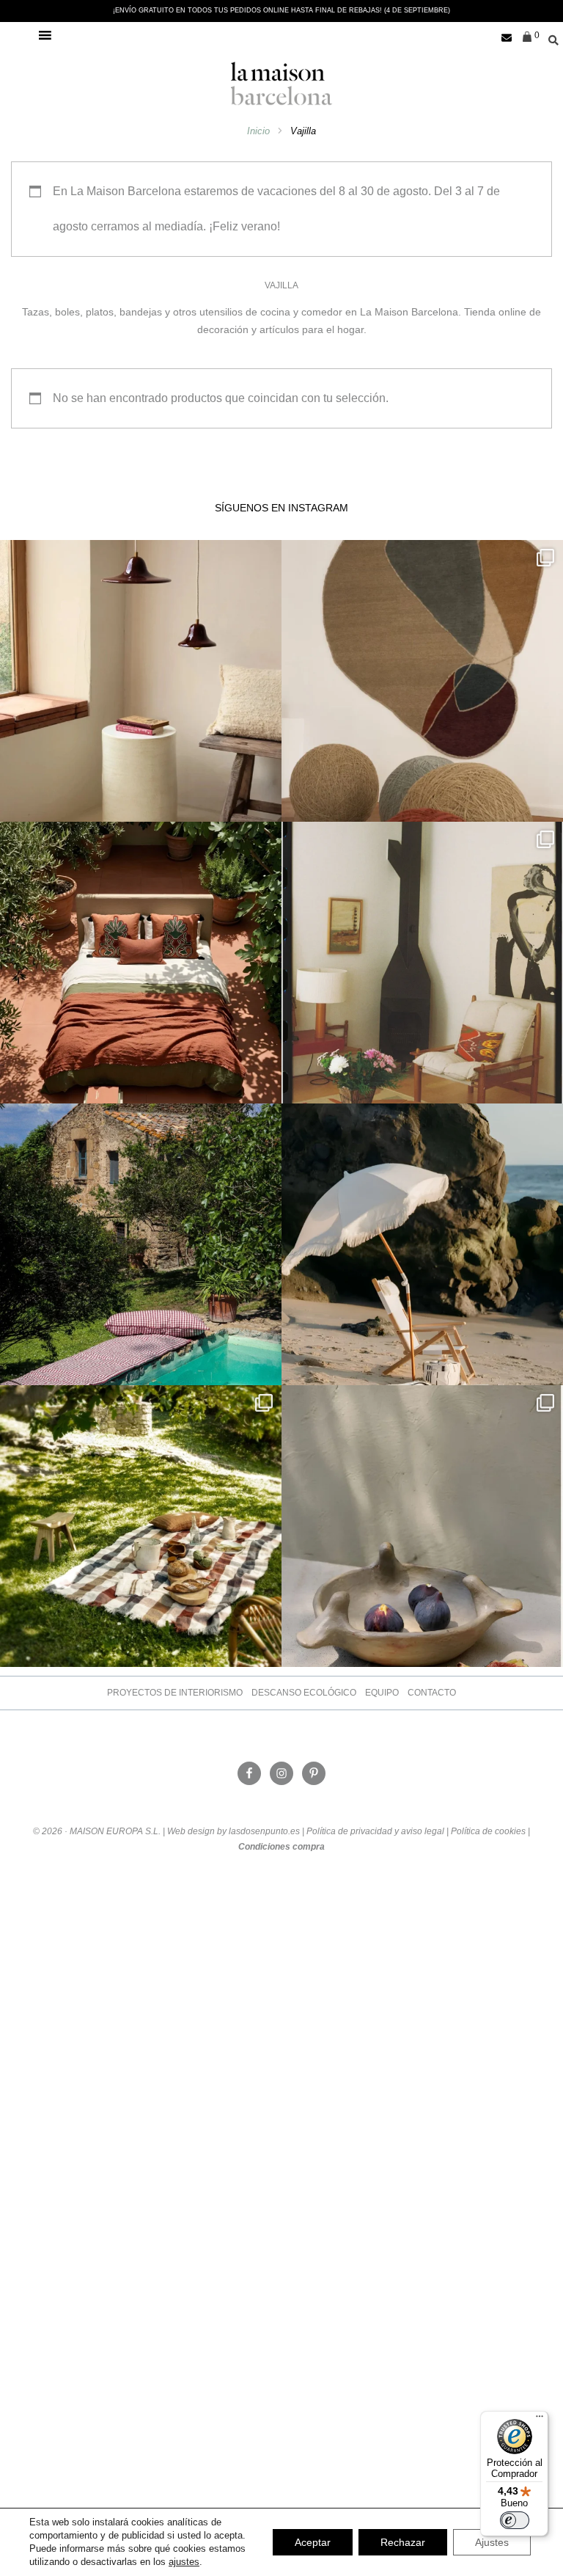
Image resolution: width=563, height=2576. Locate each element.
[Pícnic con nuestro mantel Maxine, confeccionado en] (141, 1526)
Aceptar (313, 2542)
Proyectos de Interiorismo (175, 1693)
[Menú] (540, 2420)
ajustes (184, 2562)
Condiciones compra (281, 1847)
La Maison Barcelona (281, 84)
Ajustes (492, 2542)
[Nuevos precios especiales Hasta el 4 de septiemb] (422, 1526)
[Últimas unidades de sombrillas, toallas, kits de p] (422, 1244)
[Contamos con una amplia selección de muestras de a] (422, 681)
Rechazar (403, 2542)
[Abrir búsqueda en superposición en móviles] (548, 38)
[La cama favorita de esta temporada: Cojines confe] (141, 963)
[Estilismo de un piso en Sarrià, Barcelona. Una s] (422, 963)
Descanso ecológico (304, 1693)
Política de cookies (488, 1831)
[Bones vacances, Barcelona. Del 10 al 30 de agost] (141, 1244)
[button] (28, 35)
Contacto (432, 1693)
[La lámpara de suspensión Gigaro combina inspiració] (141, 681)
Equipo (382, 1693)
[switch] (515, 2520)
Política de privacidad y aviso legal (375, 1831)
